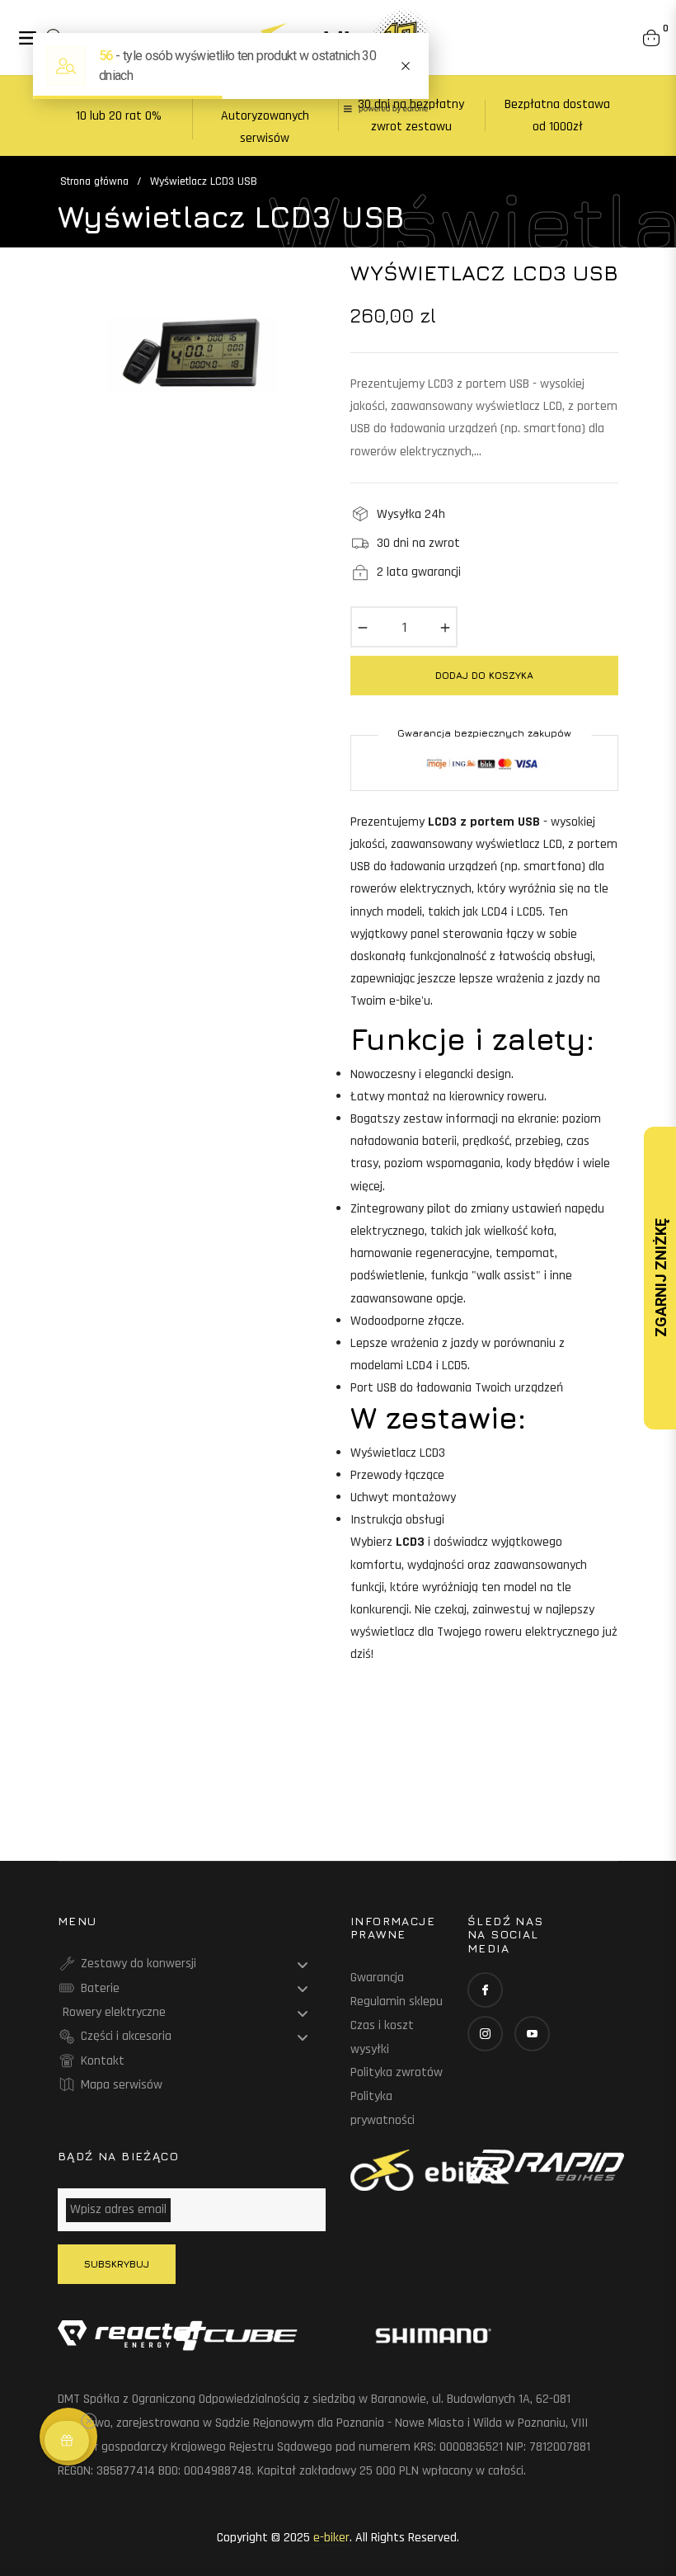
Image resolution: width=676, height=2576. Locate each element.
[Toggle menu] (303, 1965)
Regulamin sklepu (397, 2001)
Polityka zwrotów (397, 2072)
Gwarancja (377, 1978)
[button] (67, 2441)
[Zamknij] (96, 2409)
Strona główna (94, 181)
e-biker (331, 2538)
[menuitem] (192, 1964)
